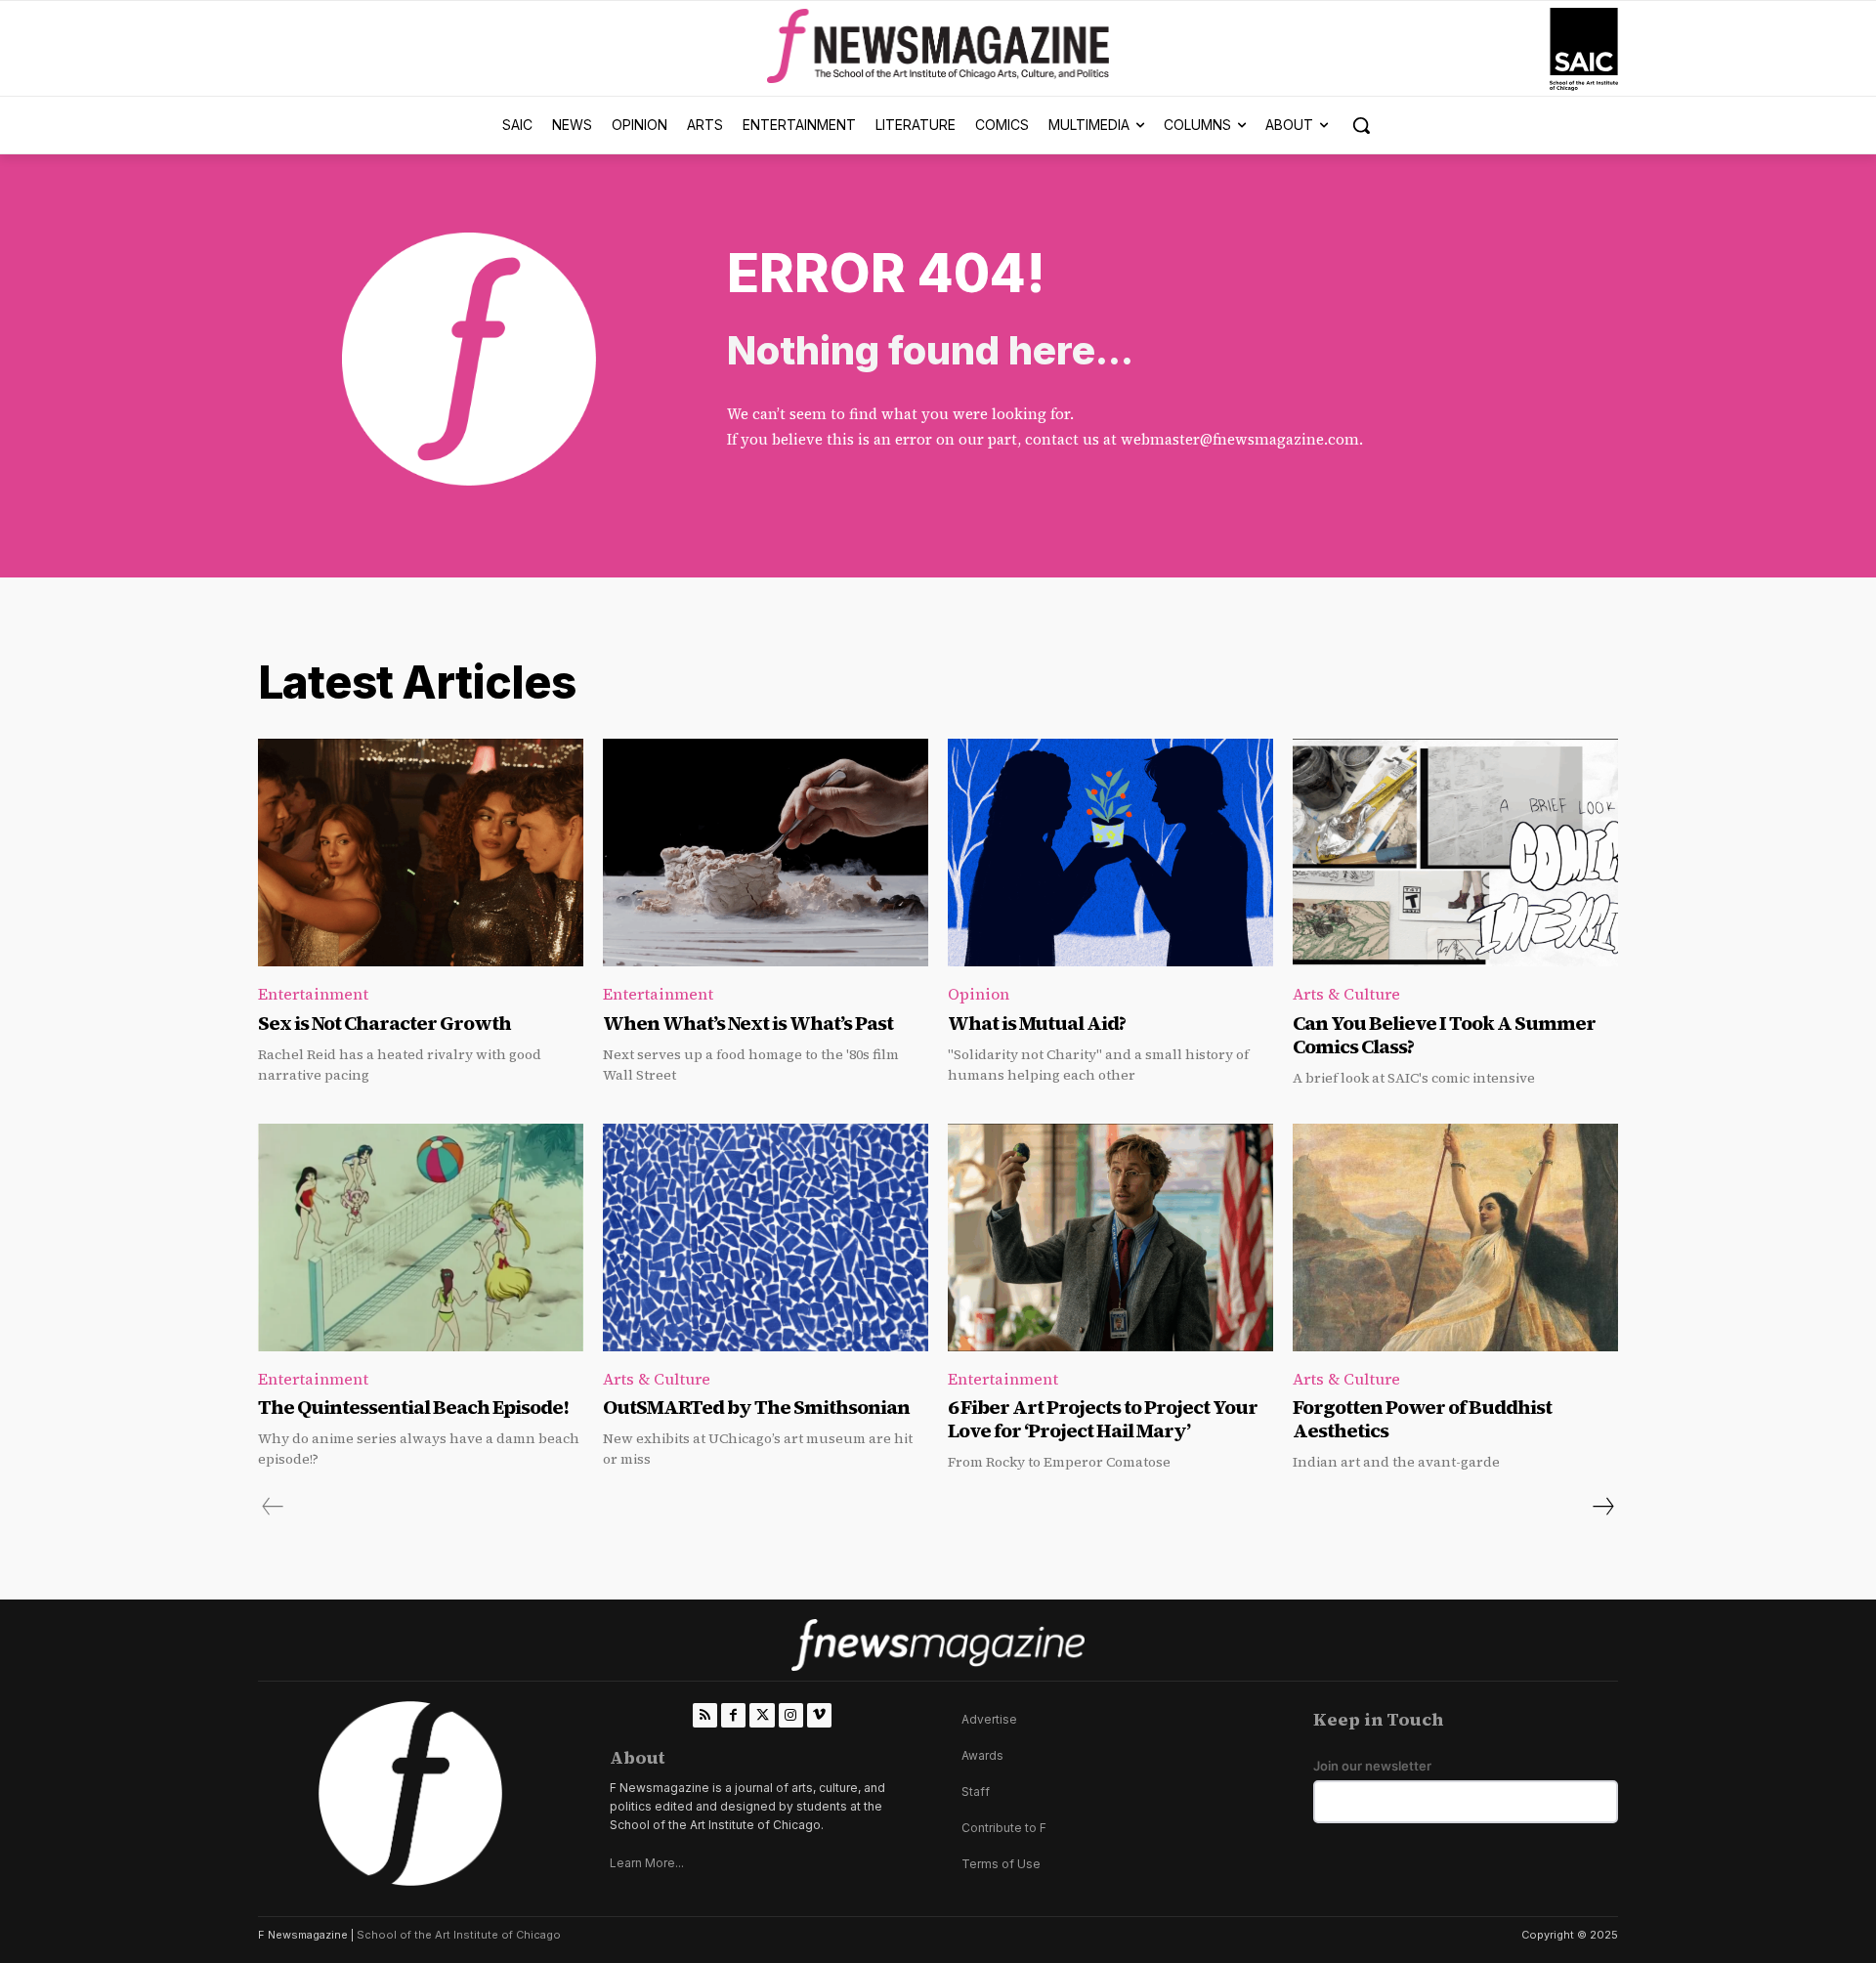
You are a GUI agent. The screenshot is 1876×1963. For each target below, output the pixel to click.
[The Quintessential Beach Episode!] (421, 1238)
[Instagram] (791, 1715)
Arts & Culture (1346, 994)
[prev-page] (273, 1507)
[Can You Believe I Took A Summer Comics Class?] (1455, 853)
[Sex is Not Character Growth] (421, 853)
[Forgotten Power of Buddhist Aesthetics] (1455, 1238)
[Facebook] (733, 1715)
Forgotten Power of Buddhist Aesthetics (1422, 1419)
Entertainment (313, 994)
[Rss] (705, 1715)
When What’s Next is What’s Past (748, 1023)
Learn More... (647, 1863)
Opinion (979, 994)
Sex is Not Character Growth (384, 1023)
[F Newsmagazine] (1584, 49)
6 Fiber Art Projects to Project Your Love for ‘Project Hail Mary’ (1103, 1419)
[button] (1361, 125)
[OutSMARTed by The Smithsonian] (766, 1238)
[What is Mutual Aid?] (1110, 853)
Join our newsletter (1372, 1766)
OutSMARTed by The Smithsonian (756, 1407)
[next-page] (1602, 1507)
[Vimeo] (819, 1715)
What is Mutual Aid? (1037, 1023)
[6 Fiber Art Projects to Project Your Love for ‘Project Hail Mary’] (1110, 1238)
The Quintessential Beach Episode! (415, 1407)
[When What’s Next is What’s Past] (766, 853)
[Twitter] (762, 1715)
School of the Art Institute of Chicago (459, 1935)
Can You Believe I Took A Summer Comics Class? (1444, 1035)
